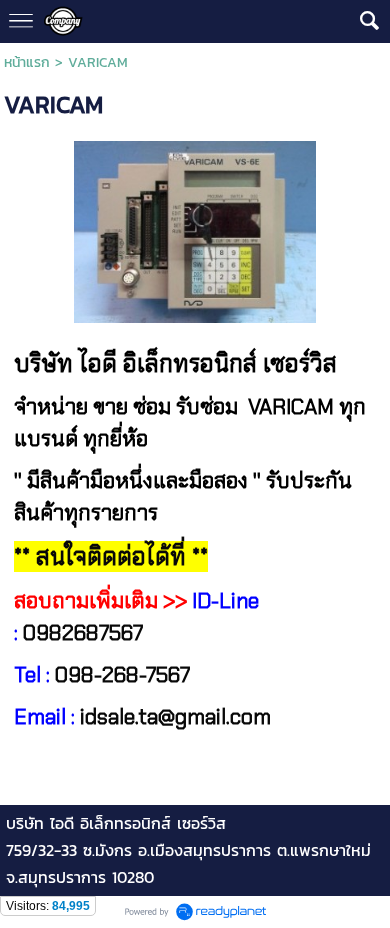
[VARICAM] (195, 228)
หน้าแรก (27, 62)
